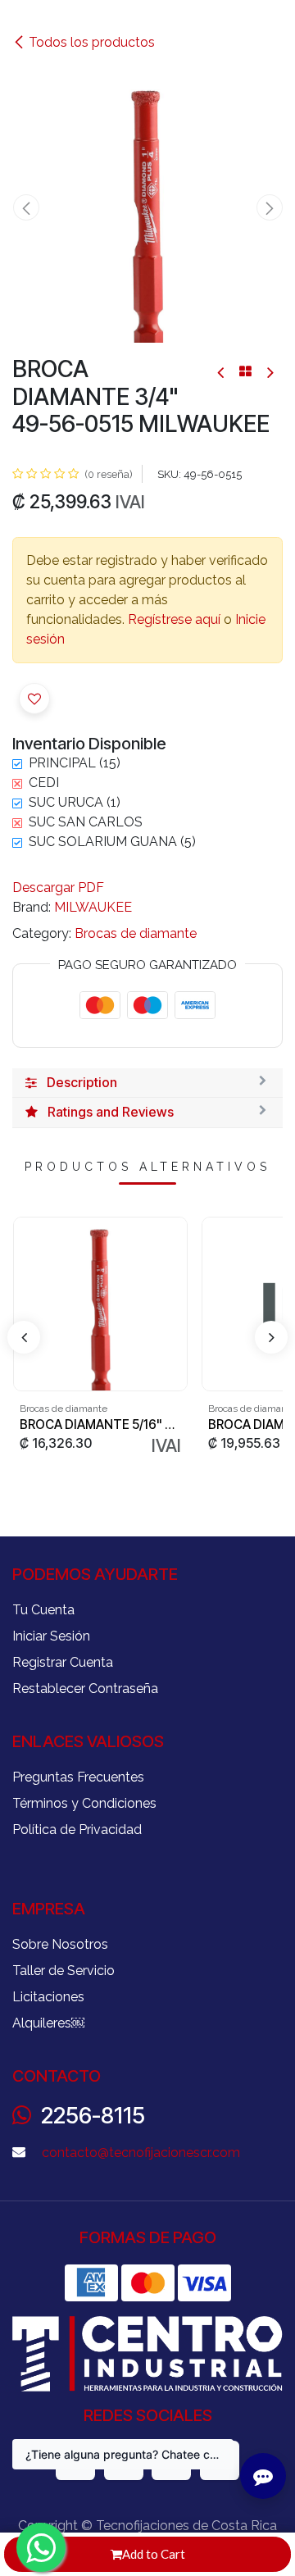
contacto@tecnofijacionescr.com (141, 2153)
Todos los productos (92, 42)
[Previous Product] (222, 372)
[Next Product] (269, 372)
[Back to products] (245, 371)
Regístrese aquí (174, 619)
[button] (26, 207)
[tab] (147, 1083)
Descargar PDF (58, 887)
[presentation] (24, 1337)
